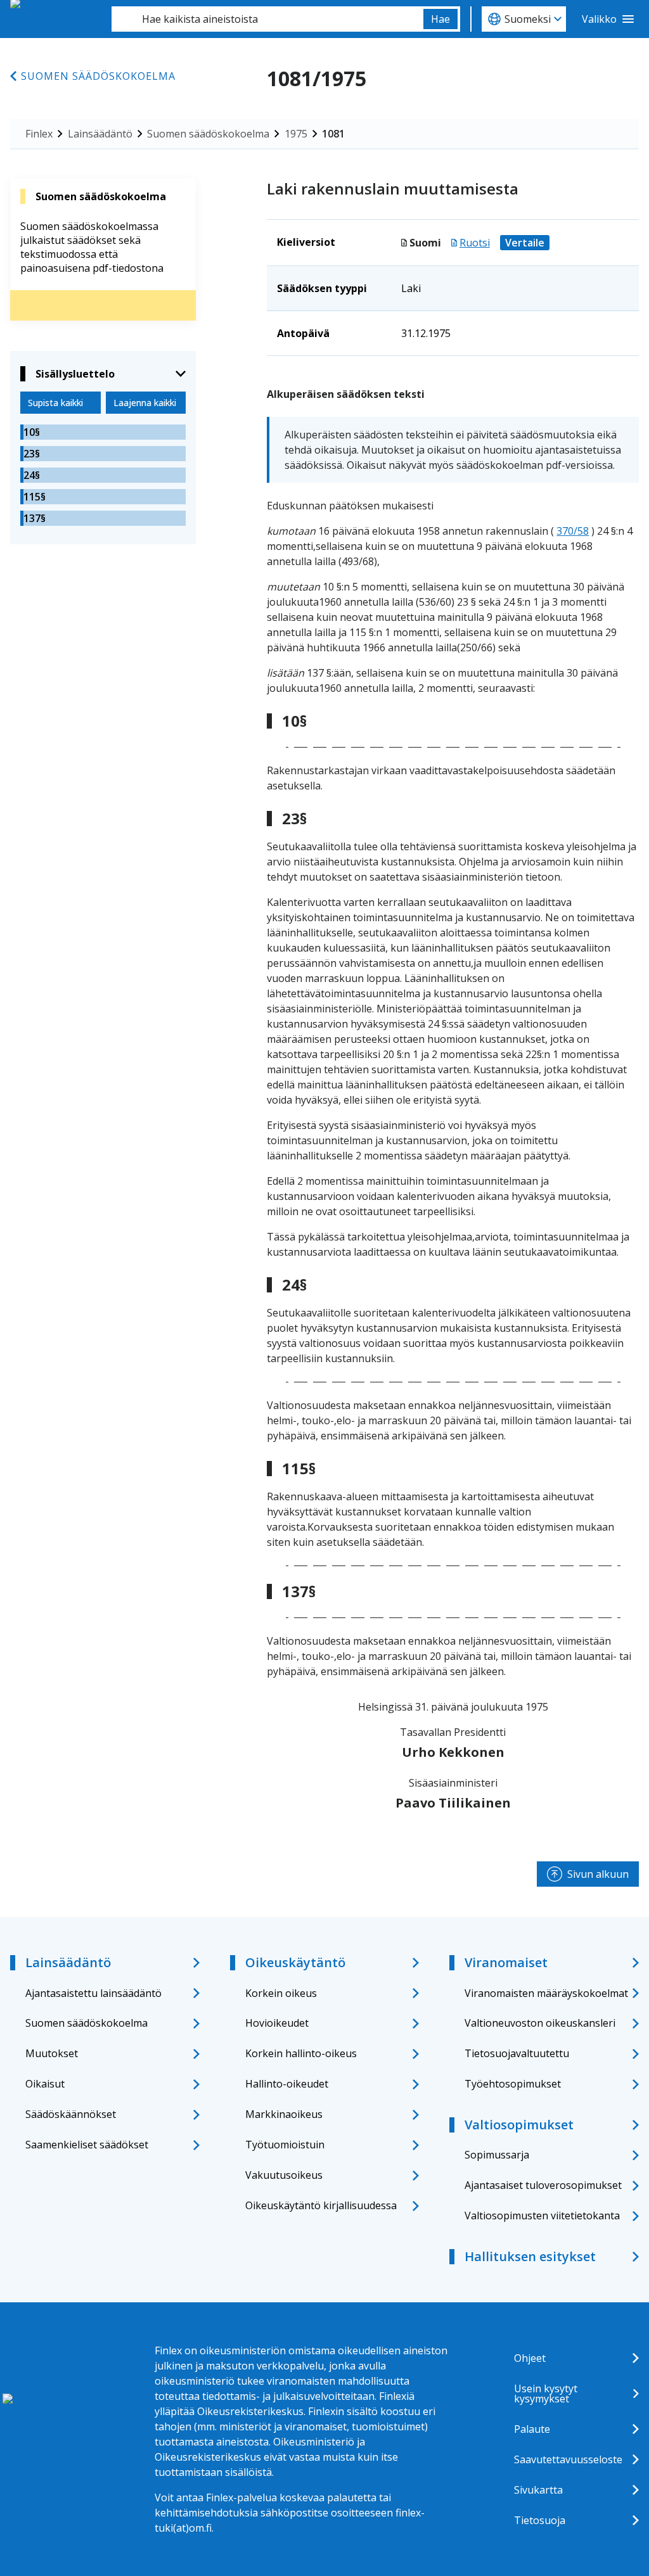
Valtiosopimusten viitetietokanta (542, 2216)
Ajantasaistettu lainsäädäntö (93, 1993)
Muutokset (52, 2053)
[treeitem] (103, 432)
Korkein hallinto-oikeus (301, 2053)
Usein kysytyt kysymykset (546, 2394)
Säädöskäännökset (71, 2114)
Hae (440, 19)
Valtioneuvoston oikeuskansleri (540, 2023)
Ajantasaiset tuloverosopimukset (543, 2185)
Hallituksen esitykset (530, 2256)
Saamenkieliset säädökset (87, 2145)
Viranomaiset (506, 1962)
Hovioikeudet (277, 2023)
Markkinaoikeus (284, 2114)
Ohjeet (530, 2358)
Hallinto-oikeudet (287, 2084)
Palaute (532, 2429)
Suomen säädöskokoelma (98, 76)
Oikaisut (45, 2084)
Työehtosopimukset (513, 2084)
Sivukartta (538, 2490)
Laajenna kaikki (145, 403)
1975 (296, 134)
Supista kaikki (55, 403)
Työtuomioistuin (285, 2145)
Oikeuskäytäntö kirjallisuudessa (321, 2205)
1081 (333, 134)
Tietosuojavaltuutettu (517, 2053)
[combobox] (267, 19)
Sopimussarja (497, 2155)
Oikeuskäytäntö (295, 1962)
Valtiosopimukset (519, 2125)
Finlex (39, 134)
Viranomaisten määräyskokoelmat (546, 1993)
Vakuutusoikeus (284, 2175)
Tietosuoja (540, 2520)
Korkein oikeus (281, 1993)
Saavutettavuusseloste (568, 2459)
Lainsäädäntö (100, 134)
